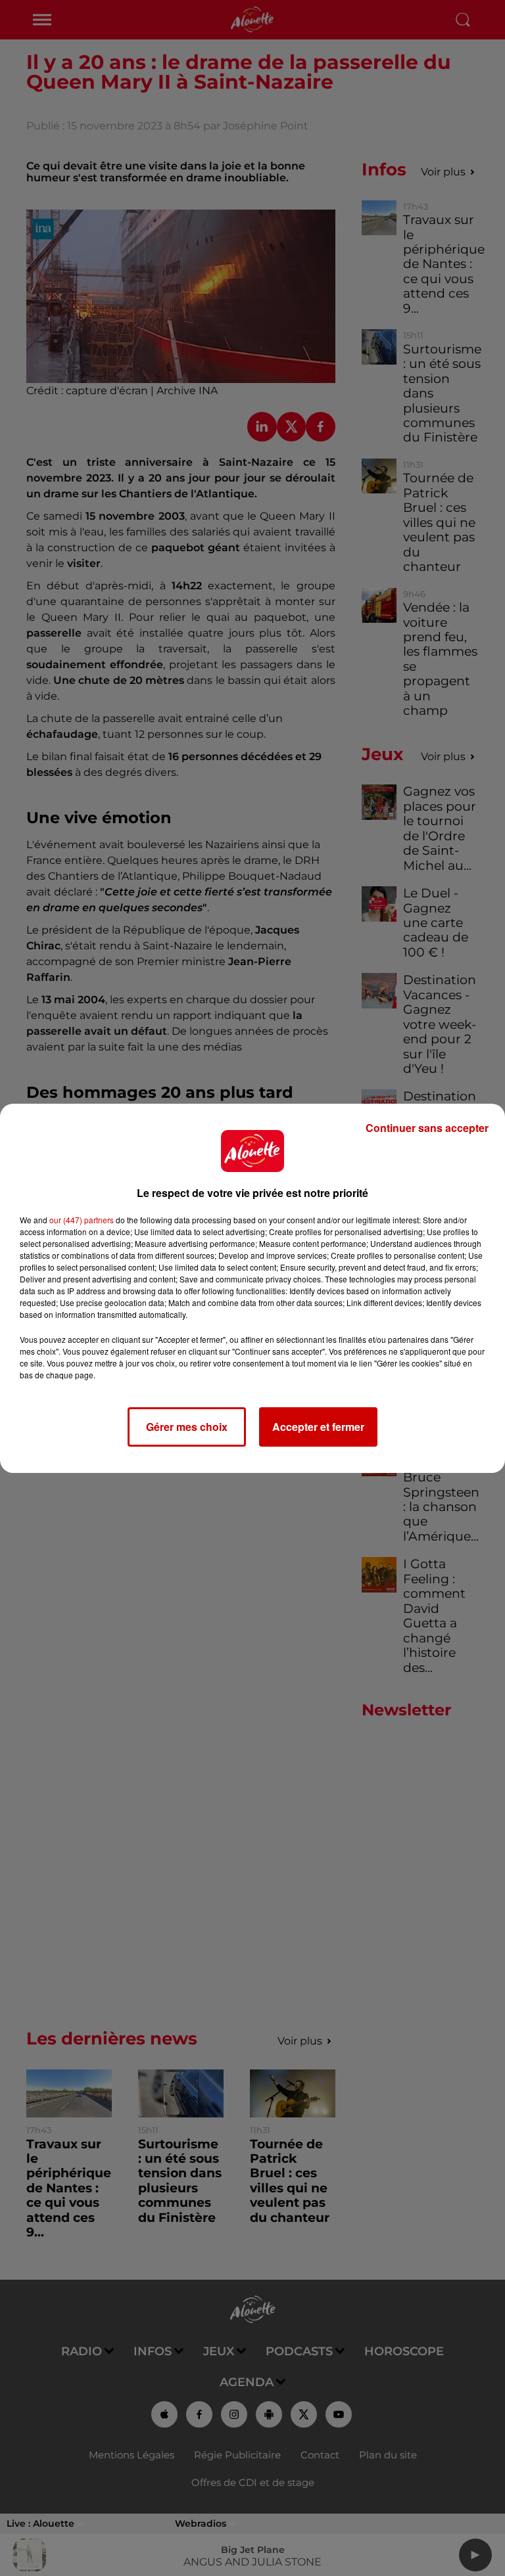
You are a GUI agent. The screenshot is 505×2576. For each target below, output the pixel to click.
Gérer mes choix (187, 1427)
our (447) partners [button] (82, 1220)
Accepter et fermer (318, 1427)
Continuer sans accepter (427, 1128)
